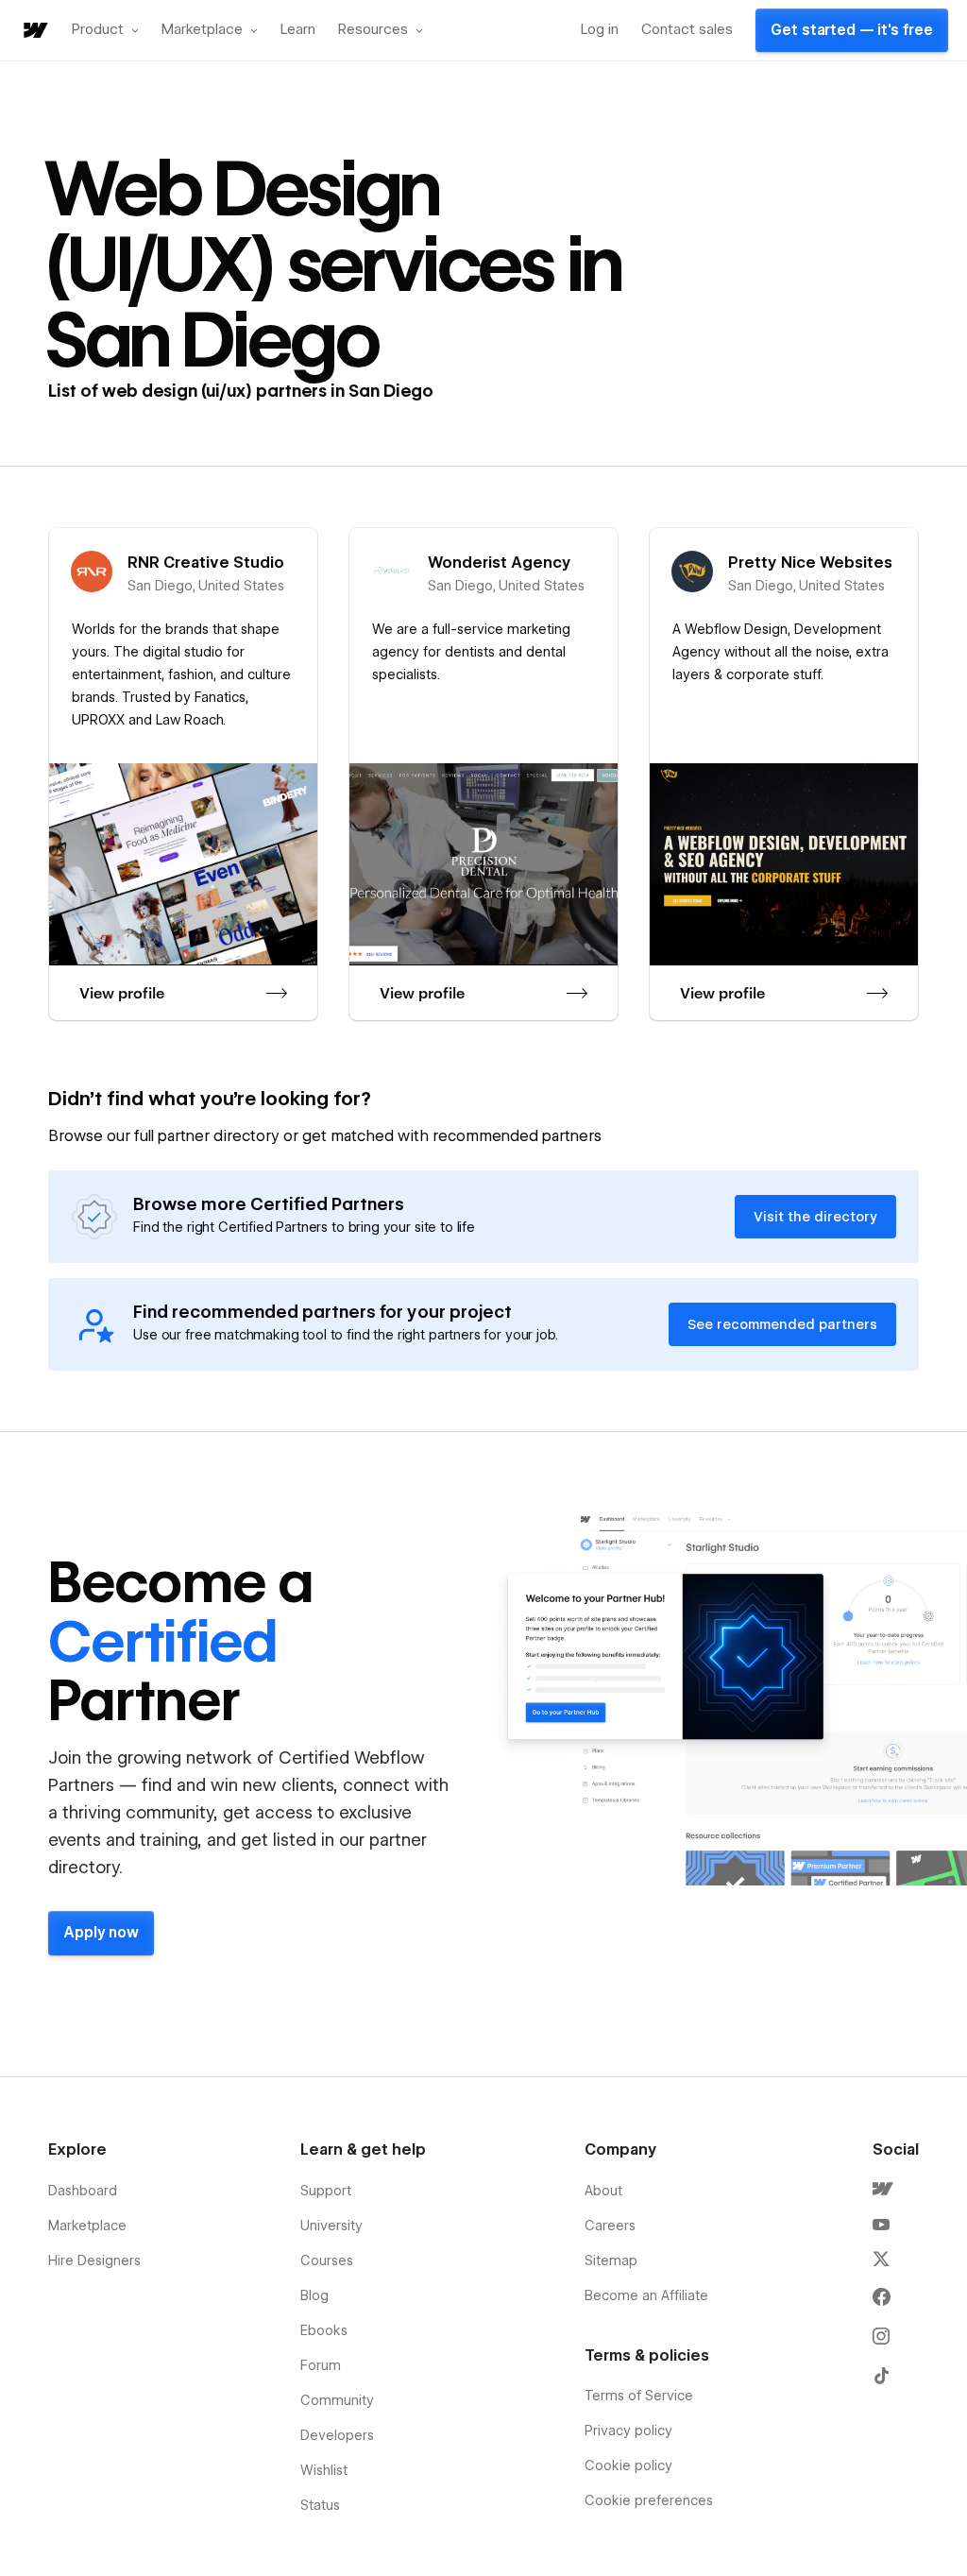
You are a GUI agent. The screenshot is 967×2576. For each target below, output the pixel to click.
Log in (600, 29)
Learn (298, 29)
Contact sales (687, 29)
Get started (852, 30)
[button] (105, 30)
